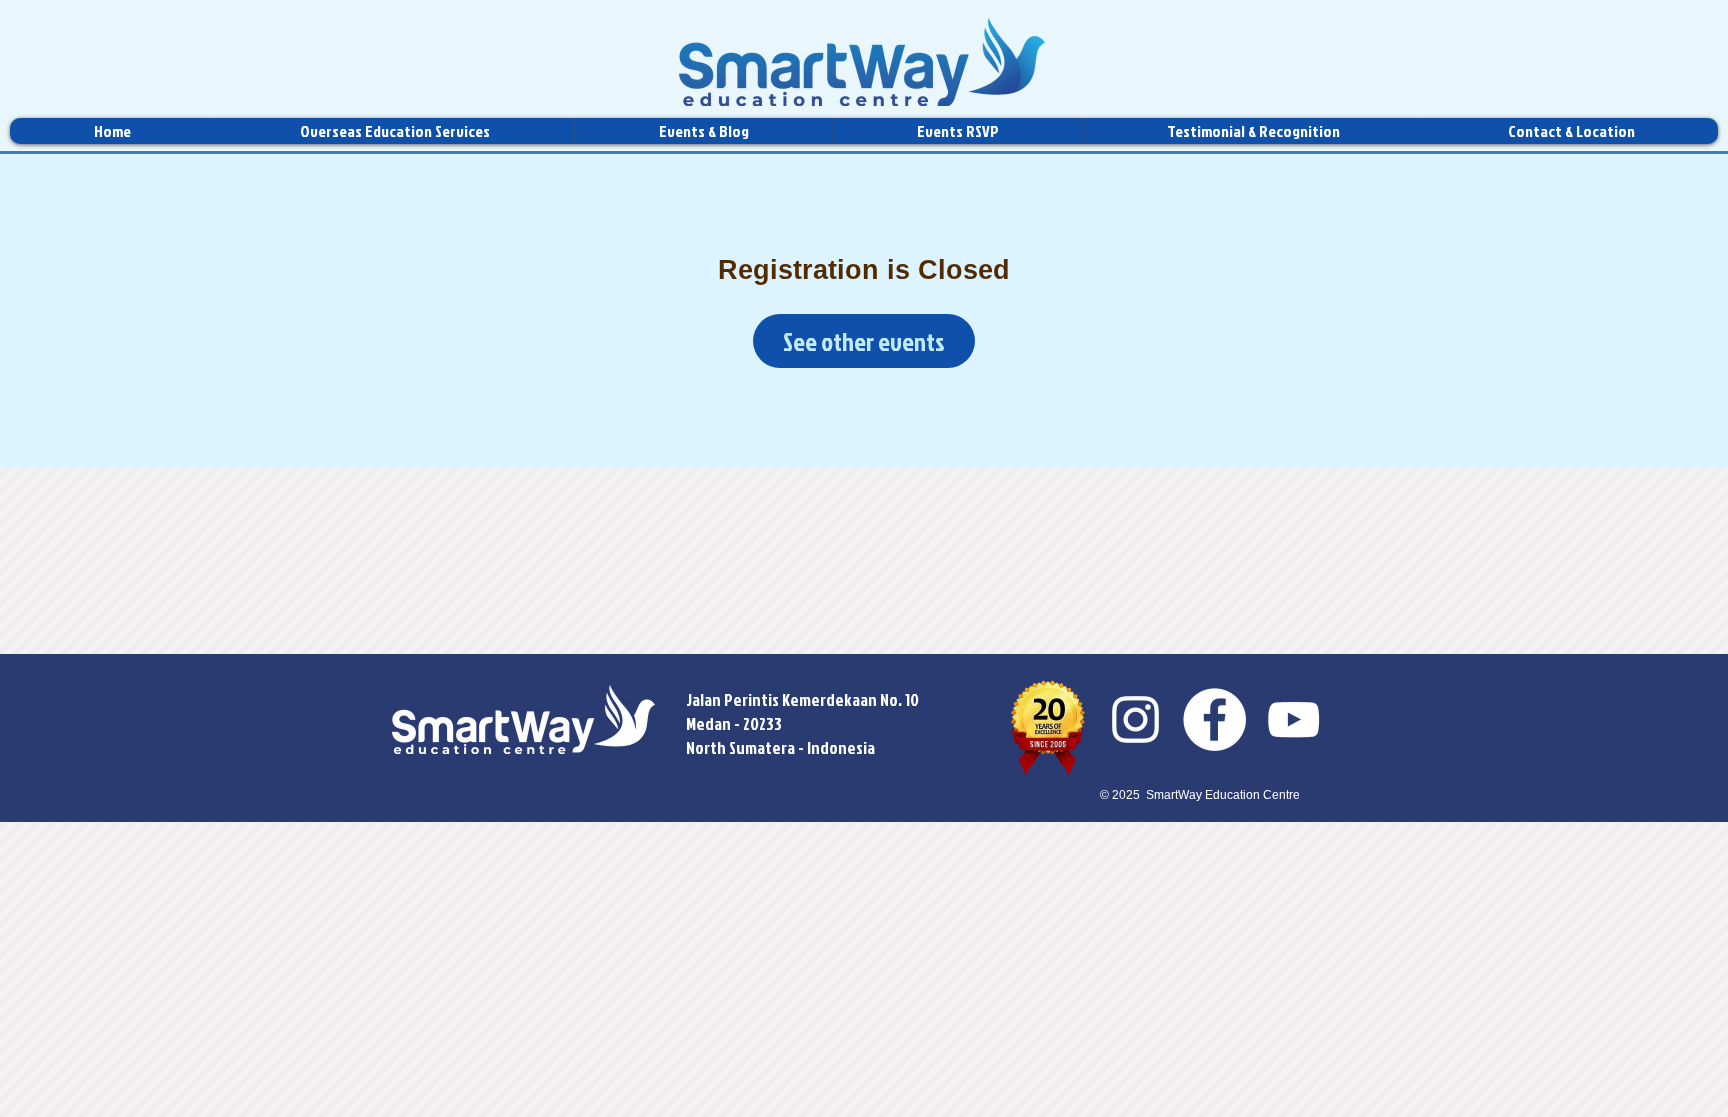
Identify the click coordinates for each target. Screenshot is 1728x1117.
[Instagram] (1135, 719)
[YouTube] (1293, 719)
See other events (864, 341)
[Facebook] (1214, 719)
